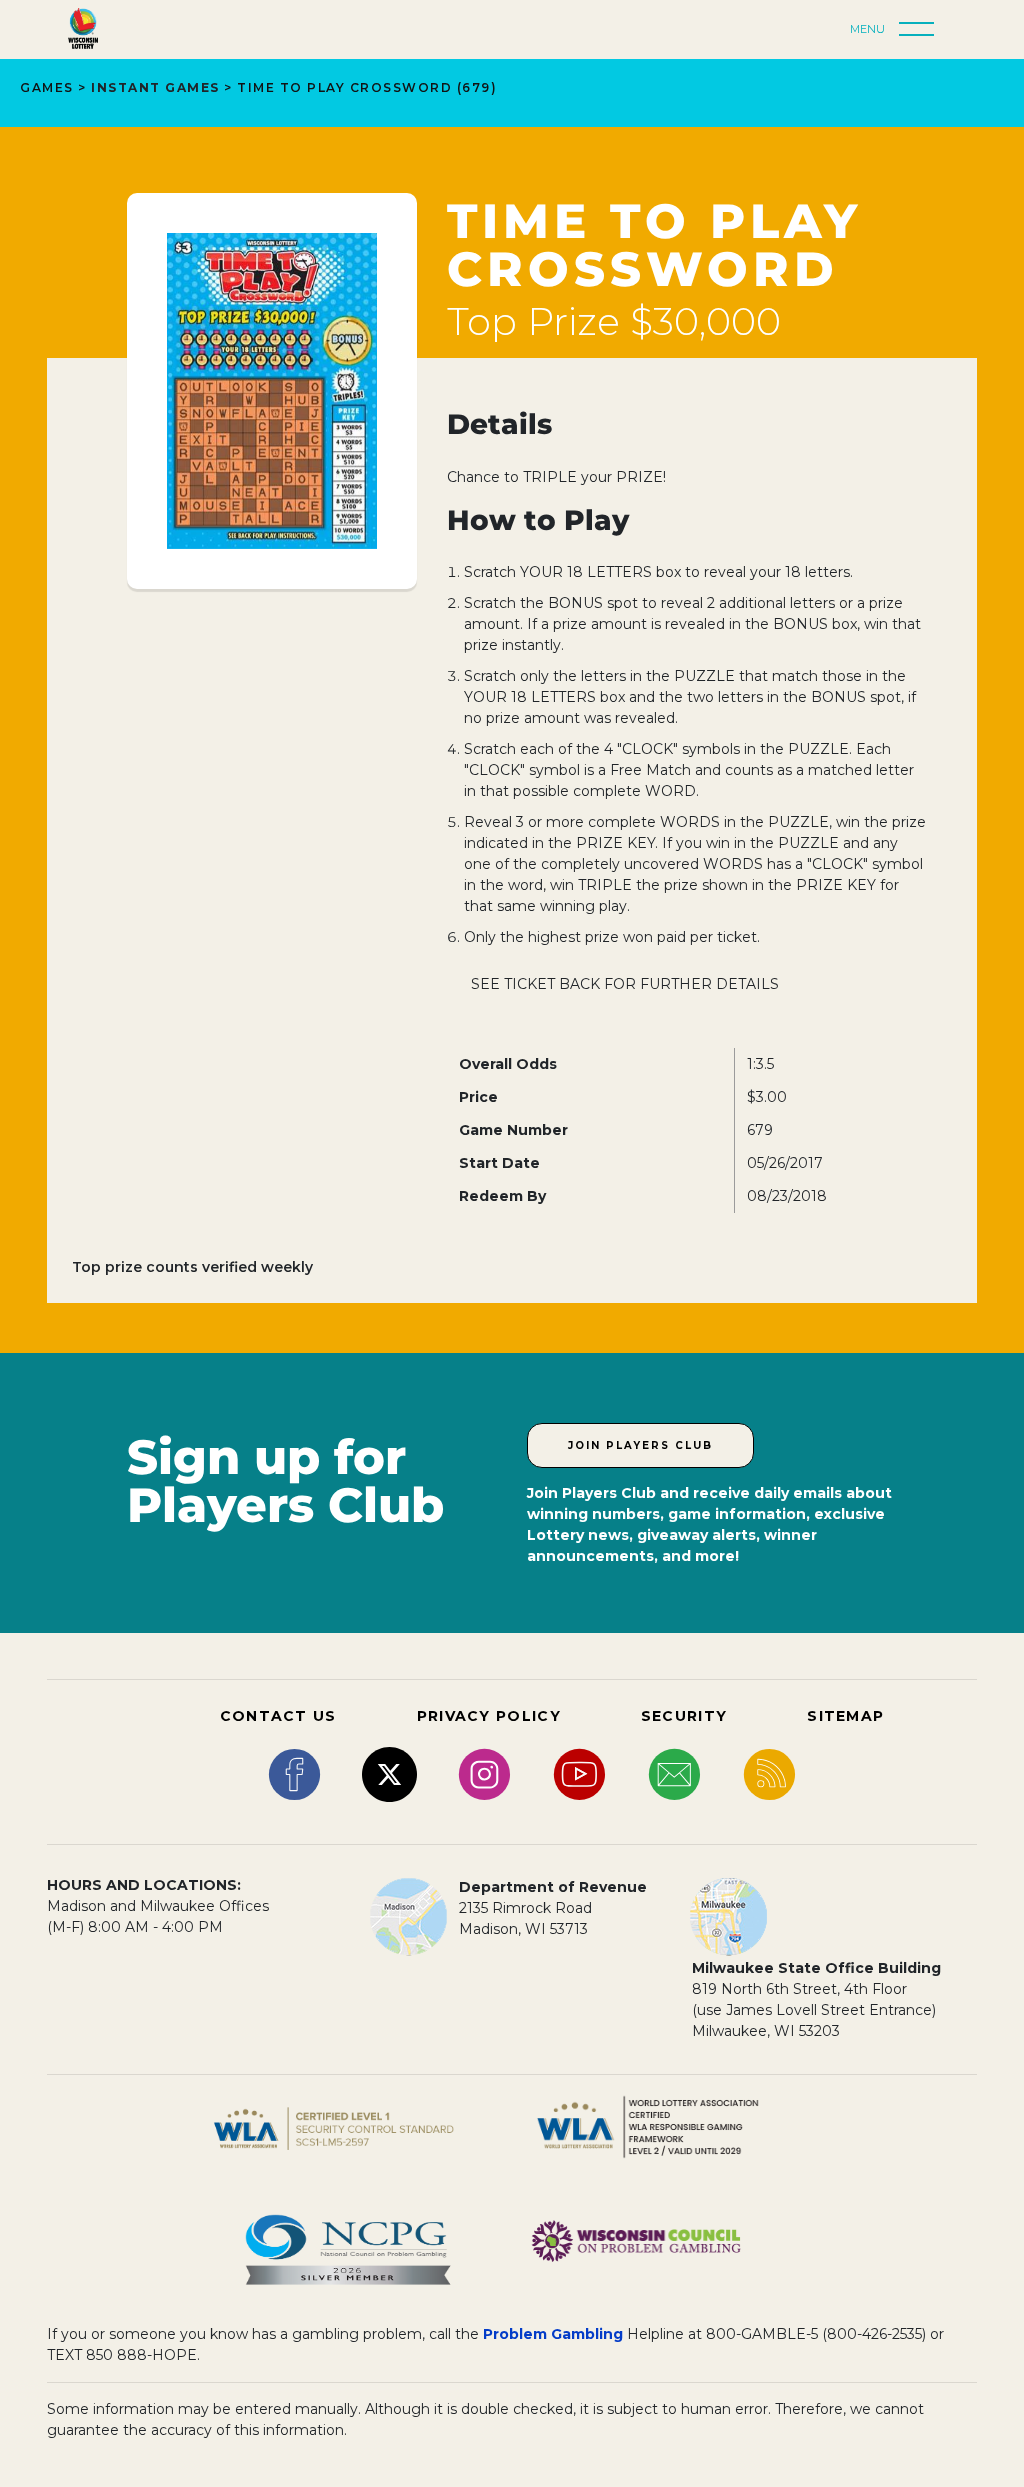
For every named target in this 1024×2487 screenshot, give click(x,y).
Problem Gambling (553, 2334)
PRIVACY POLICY (489, 1716)
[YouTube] (579, 1773)
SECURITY (684, 1716)
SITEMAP (845, 1716)
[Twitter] (389, 1773)
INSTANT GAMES (155, 87)
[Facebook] (294, 1773)
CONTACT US (278, 1716)
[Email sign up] (674, 1773)
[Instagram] (484, 1773)
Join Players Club (640, 1445)
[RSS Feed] (769, 1773)
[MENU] (922, 30)
